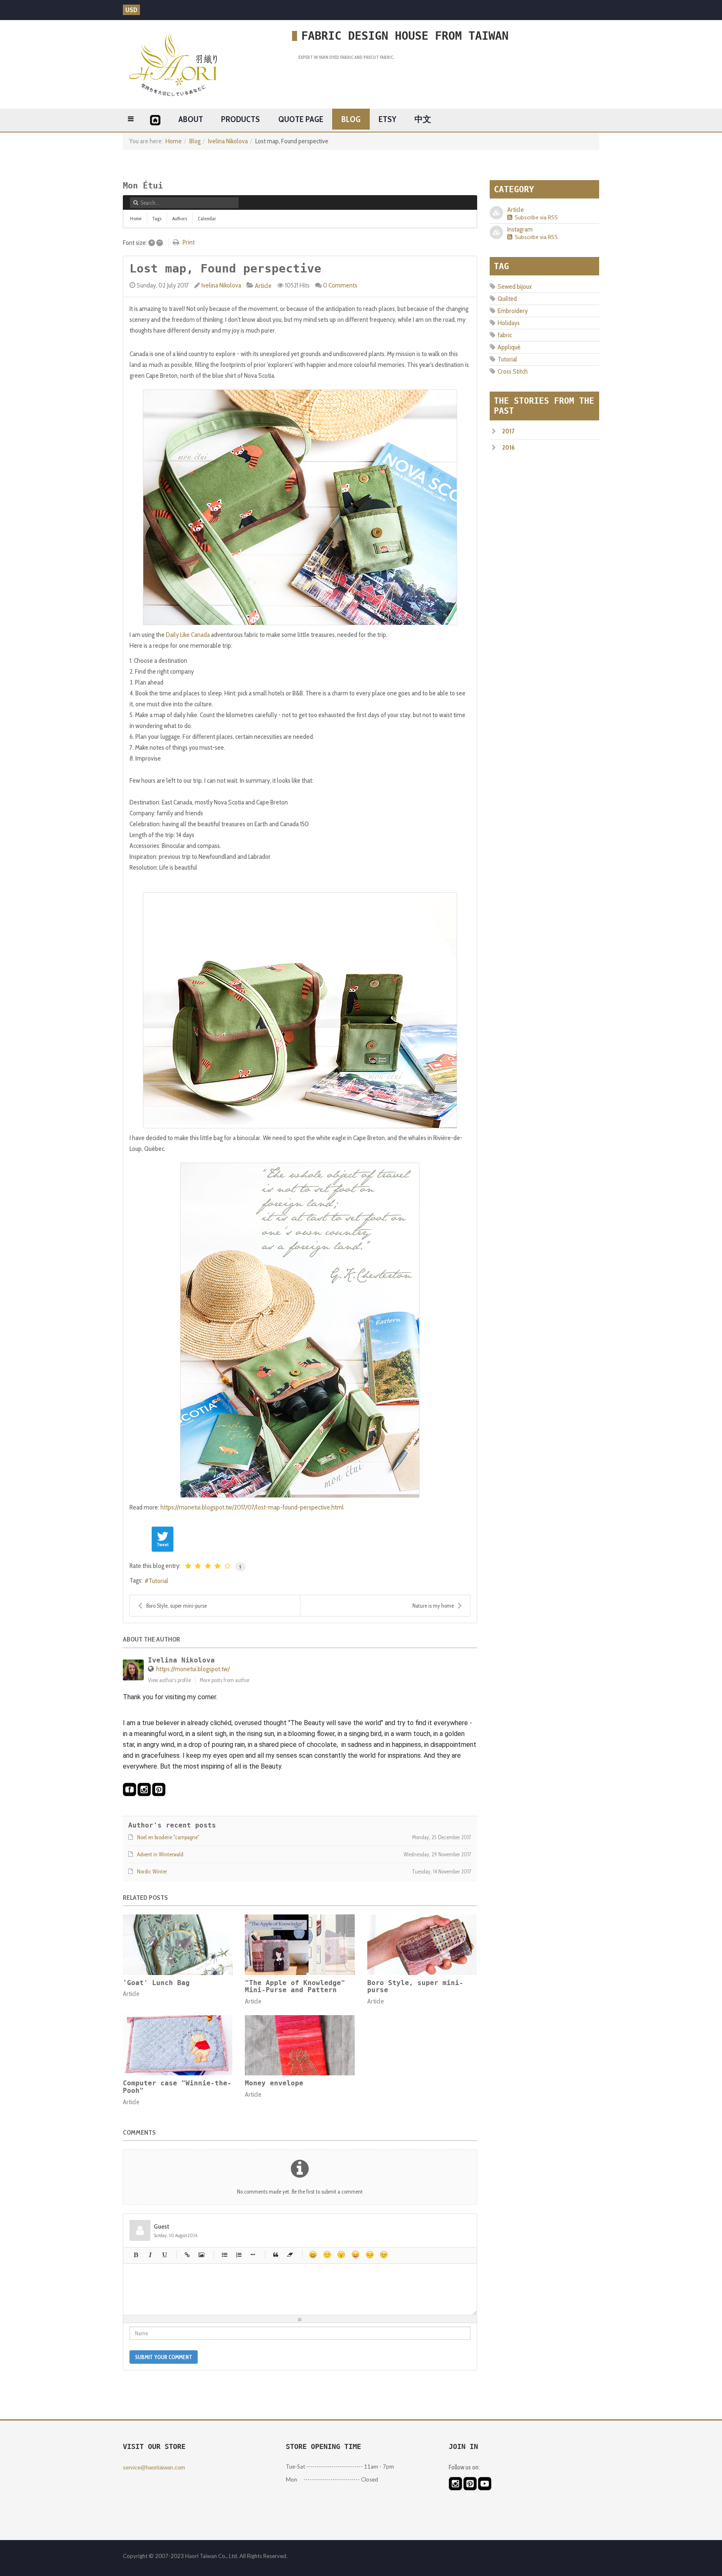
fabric (505, 335)
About (191, 119)
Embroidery (513, 311)
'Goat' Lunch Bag (156, 1983)
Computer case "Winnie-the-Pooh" (177, 2087)
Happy (313, 2255)
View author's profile (169, 1680)
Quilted (507, 299)
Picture (201, 2255)
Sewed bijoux (515, 286)
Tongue (356, 2255)
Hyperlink (187, 2255)
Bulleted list (224, 2255)
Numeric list (239, 2255)
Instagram (520, 229)
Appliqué (509, 347)
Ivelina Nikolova (228, 141)
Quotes (276, 2255)
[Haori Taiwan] (173, 64)
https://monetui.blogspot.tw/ (193, 1669)
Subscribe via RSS (535, 217)
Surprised (341, 2255)
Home (174, 141)
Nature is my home (433, 1606)
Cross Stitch (513, 371)
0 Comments (340, 285)
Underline (164, 2255)
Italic (150, 2255)
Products (240, 119)
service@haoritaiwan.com (154, 2468)
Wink (384, 2255)
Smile (327, 2255)
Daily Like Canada (188, 635)
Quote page (301, 119)
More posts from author (225, 1680)
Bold (136, 2255)
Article (263, 286)
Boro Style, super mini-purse (177, 1606)
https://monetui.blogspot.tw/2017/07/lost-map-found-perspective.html (252, 1507)
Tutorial (159, 1581)
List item (253, 2255)
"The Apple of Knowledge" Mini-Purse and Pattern (295, 1987)
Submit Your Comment (164, 2357)
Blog (351, 119)
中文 (423, 119)
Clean (290, 2255)
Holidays (509, 323)
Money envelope (274, 2083)
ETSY (387, 119)
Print (189, 242)
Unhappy (370, 2255)
